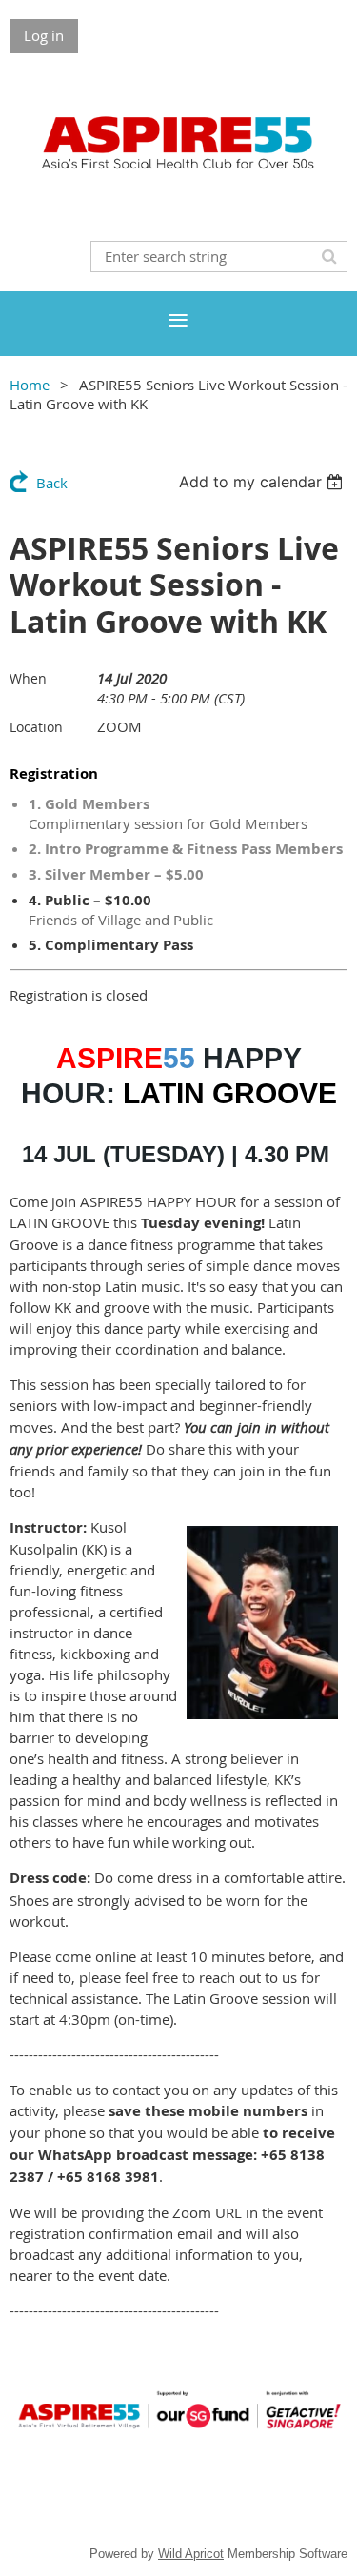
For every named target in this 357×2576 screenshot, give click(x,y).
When (28, 678)
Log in (44, 35)
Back (52, 483)
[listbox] (263, 482)
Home (30, 385)
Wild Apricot (191, 2554)
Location (36, 727)
